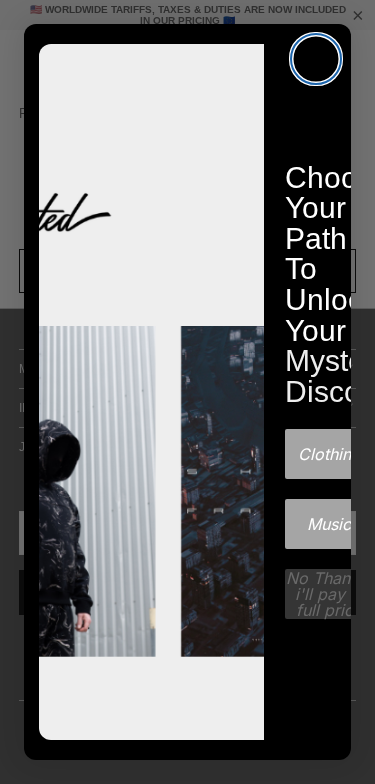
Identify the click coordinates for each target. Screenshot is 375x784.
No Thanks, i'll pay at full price (329, 594)
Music (329, 524)
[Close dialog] (316, 59)
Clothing (329, 454)
